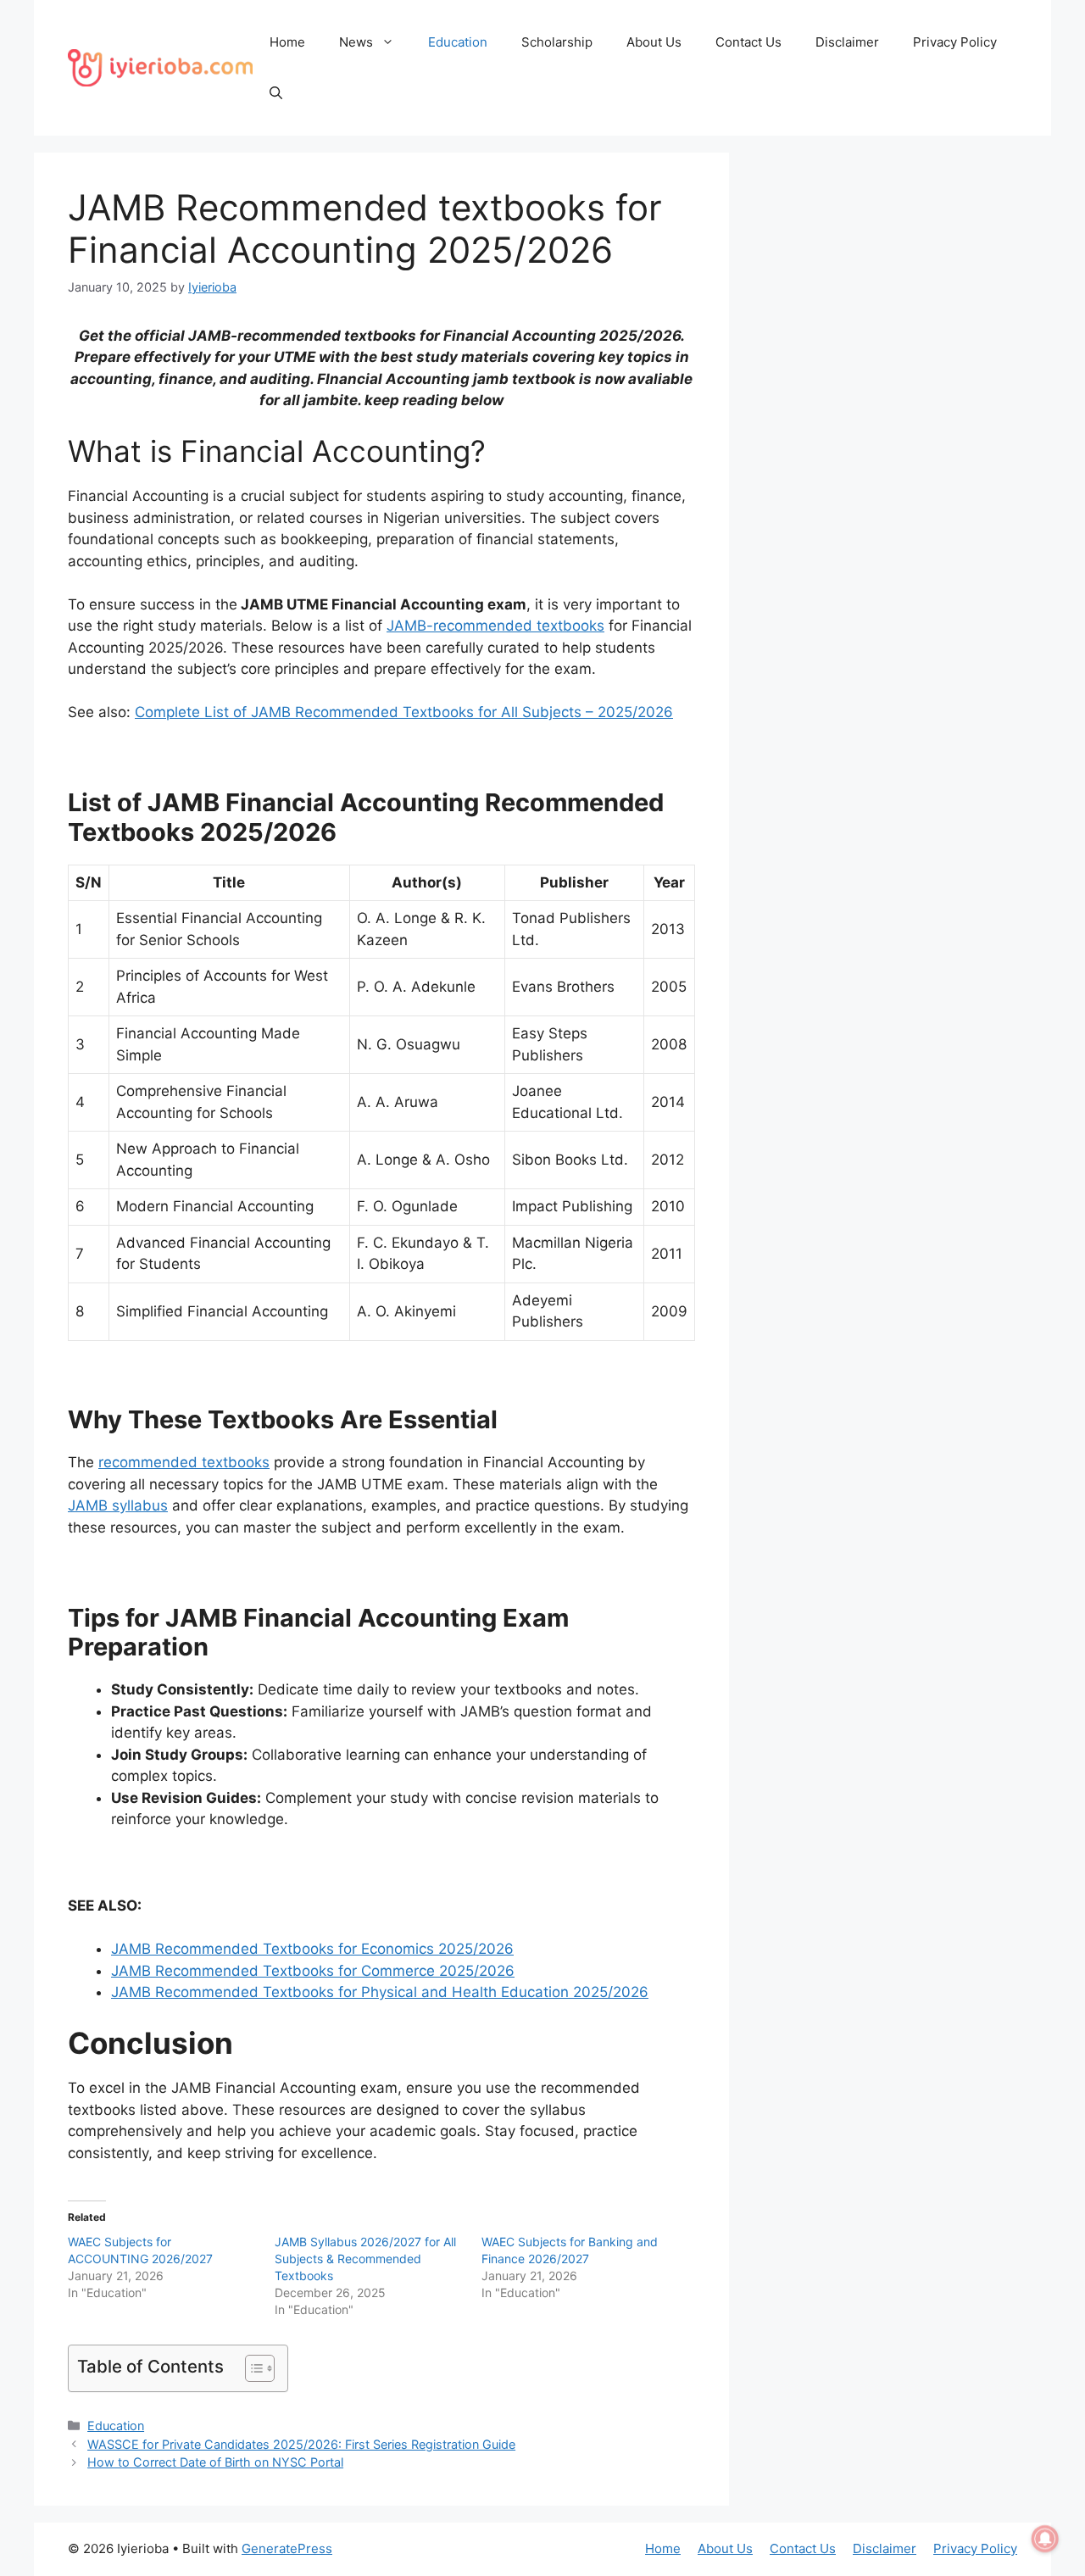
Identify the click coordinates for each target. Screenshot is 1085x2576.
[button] (276, 93)
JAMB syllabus (118, 1505)
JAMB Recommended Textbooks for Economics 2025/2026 (312, 1949)
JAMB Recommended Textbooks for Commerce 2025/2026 (313, 1971)
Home (287, 42)
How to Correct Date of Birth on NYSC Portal (215, 2462)
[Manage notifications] (1045, 2539)
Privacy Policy (955, 42)
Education (458, 42)
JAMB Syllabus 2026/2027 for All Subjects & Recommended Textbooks (365, 2259)
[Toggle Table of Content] (251, 2368)
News (356, 42)
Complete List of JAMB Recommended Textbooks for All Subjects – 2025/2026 (404, 712)
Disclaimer (847, 42)
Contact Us (748, 42)
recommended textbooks (184, 1462)
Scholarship (557, 42)
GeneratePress (287, 2548)
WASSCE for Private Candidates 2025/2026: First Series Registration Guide (301, 2444)
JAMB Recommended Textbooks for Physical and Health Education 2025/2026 (380, 1992)
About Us (654, 42)
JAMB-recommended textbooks (495, 626)
